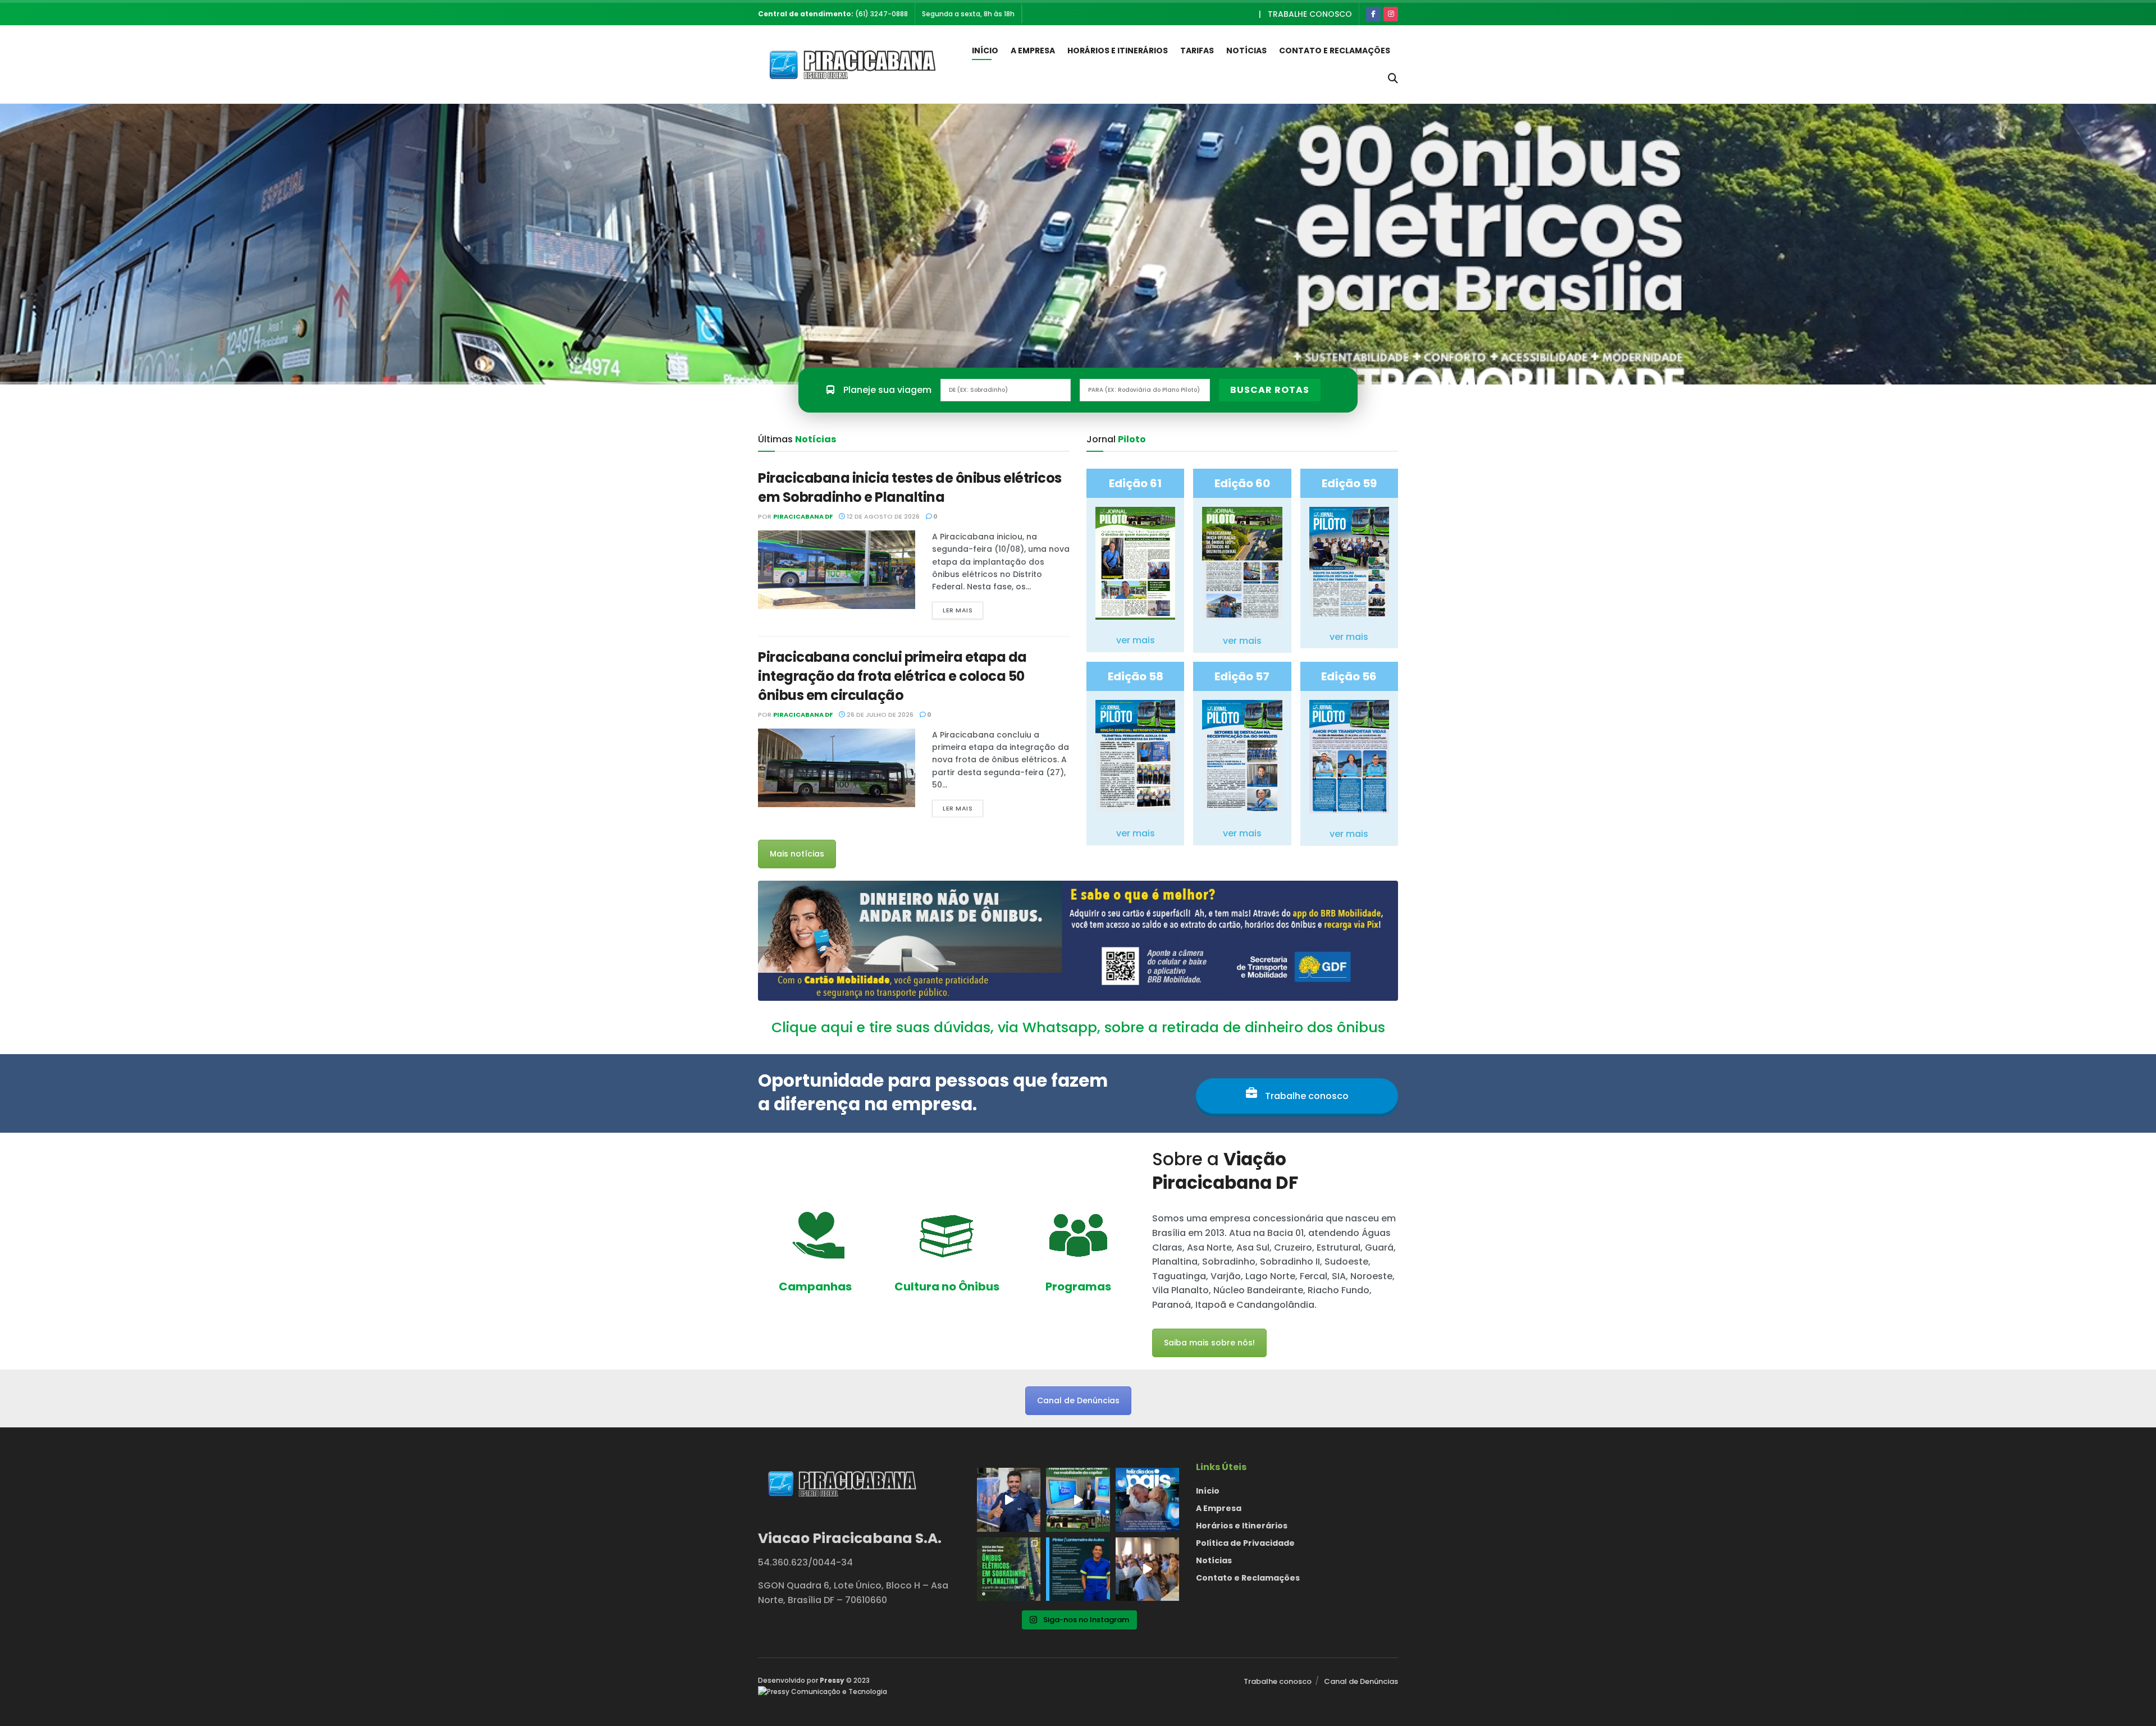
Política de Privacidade (1245, 1543)
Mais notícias (797, 854)
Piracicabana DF (803, 516)
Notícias (1246, 51)
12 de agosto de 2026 (882, 516)
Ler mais (958, 610)
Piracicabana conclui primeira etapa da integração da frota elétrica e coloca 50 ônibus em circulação (892, 676)
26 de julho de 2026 (879, 715)
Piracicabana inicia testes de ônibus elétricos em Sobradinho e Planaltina (910, 487)
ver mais (1136, 640)
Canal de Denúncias (1078, 1400)
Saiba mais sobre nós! (1209, 1343)
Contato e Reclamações (1335, 51)
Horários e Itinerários (1118, 51)
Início (985, 51)
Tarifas (1197, 51)
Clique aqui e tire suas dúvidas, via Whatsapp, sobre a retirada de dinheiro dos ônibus (1078, 1027)
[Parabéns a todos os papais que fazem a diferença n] (1147, 1500)
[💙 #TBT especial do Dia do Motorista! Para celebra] (1009, 1500)
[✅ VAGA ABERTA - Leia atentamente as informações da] (1078, 1569)
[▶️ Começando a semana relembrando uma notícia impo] (1078, 1500)
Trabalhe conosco (1310, 14)
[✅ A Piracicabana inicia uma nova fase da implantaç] (1009, 1569)
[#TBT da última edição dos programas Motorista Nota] (1147, 1569)
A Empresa (1033, 51)
